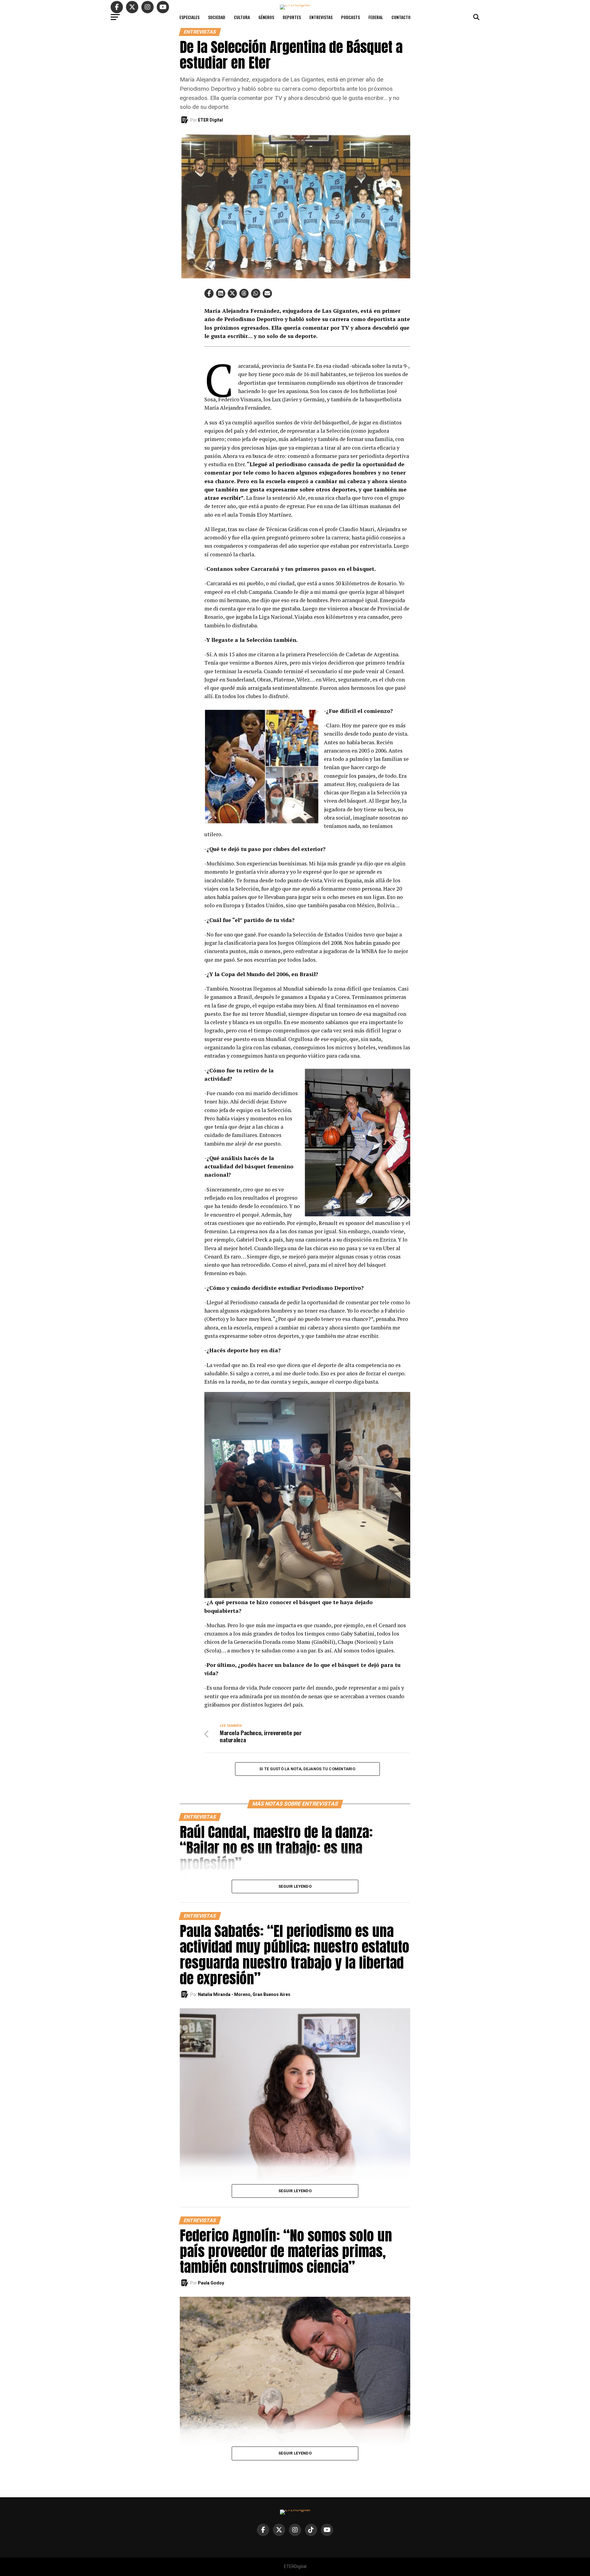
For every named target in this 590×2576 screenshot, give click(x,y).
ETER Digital (210, 120)
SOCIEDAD (217, 17)
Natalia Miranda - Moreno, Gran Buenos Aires (244, 1994)
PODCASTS (350, 17)
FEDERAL (376, 17)
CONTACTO (401, 17)
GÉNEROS (266, 17)
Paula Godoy (211, 2283)
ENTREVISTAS (321, 17)
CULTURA (242, 17)
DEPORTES (292, 17)
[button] (209, 293)
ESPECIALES (189, 17)
